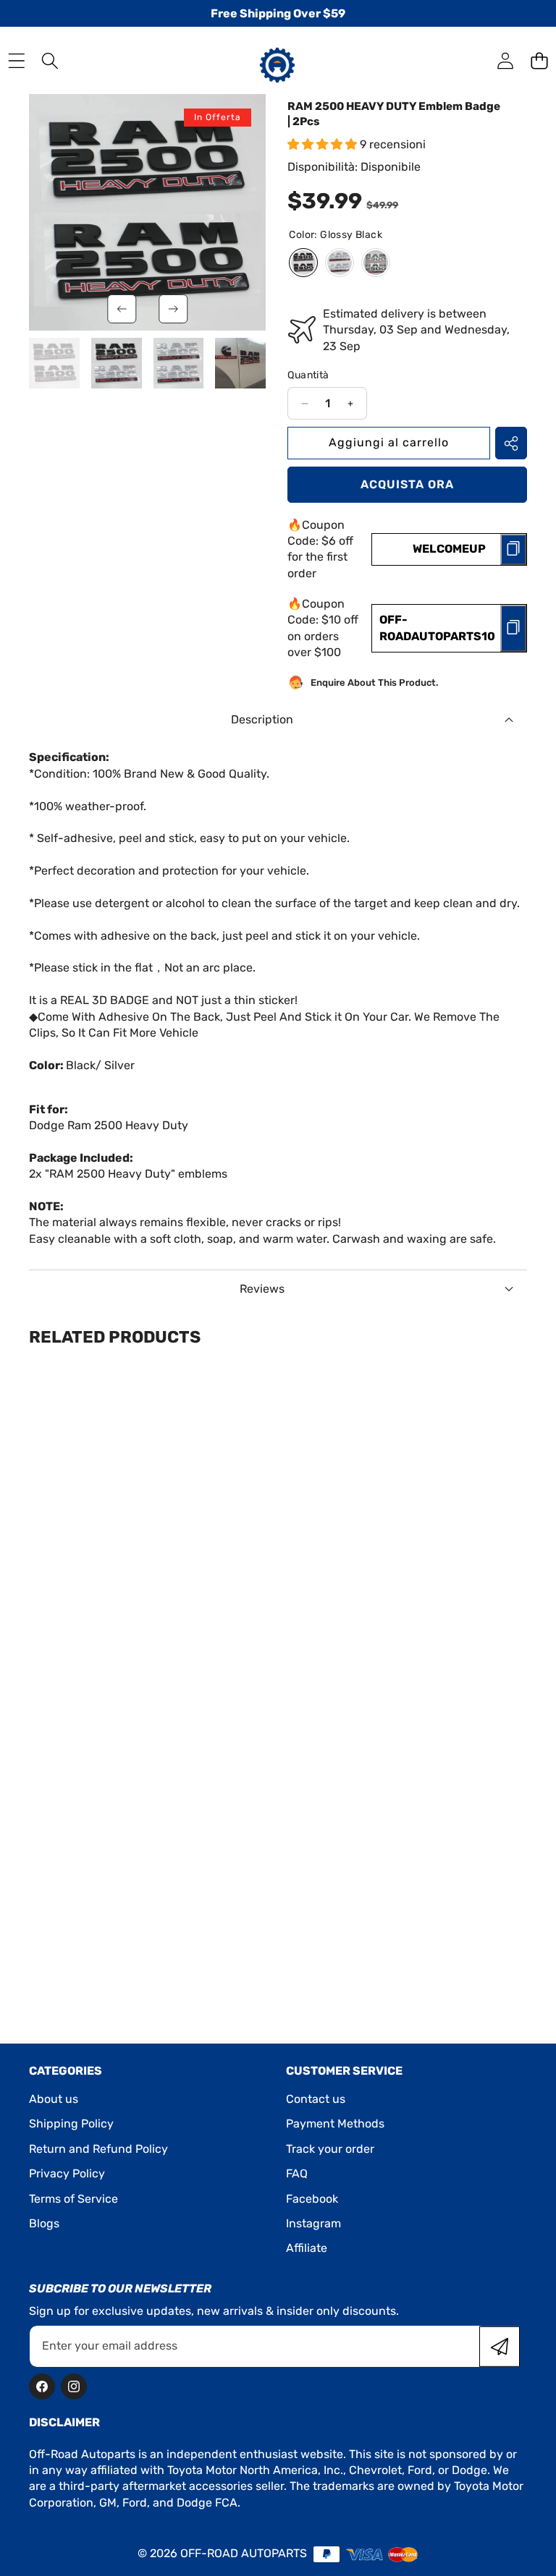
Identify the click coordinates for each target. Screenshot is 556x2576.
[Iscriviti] (500, 2346)
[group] (54, 363)
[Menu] (16, 60)
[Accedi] (505, 60)
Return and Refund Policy (98, 2149)
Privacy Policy (67, 2173)
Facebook (312, 2199)
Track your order (330, 2149)
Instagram (313, 2223)
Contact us (316, 2099)
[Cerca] (50, 60)
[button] (539, 60)
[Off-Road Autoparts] (277, 60)
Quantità (308, 375)
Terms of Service (73, 2199)
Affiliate (307, 2248)
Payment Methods (335, 2124)
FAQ (297, 2173)
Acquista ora (407, 484)
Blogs (44, 2223)
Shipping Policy (71, 2124)
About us (54, 2099)
